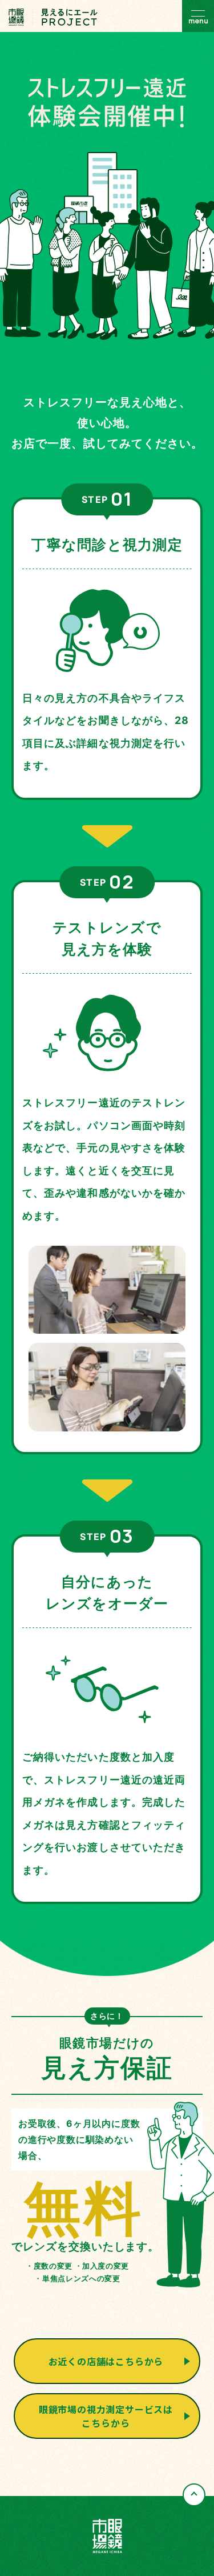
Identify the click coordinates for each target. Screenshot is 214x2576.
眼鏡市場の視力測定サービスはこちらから (106, 2416)
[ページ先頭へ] (194, 2495)
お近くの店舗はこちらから (106, 2361)
